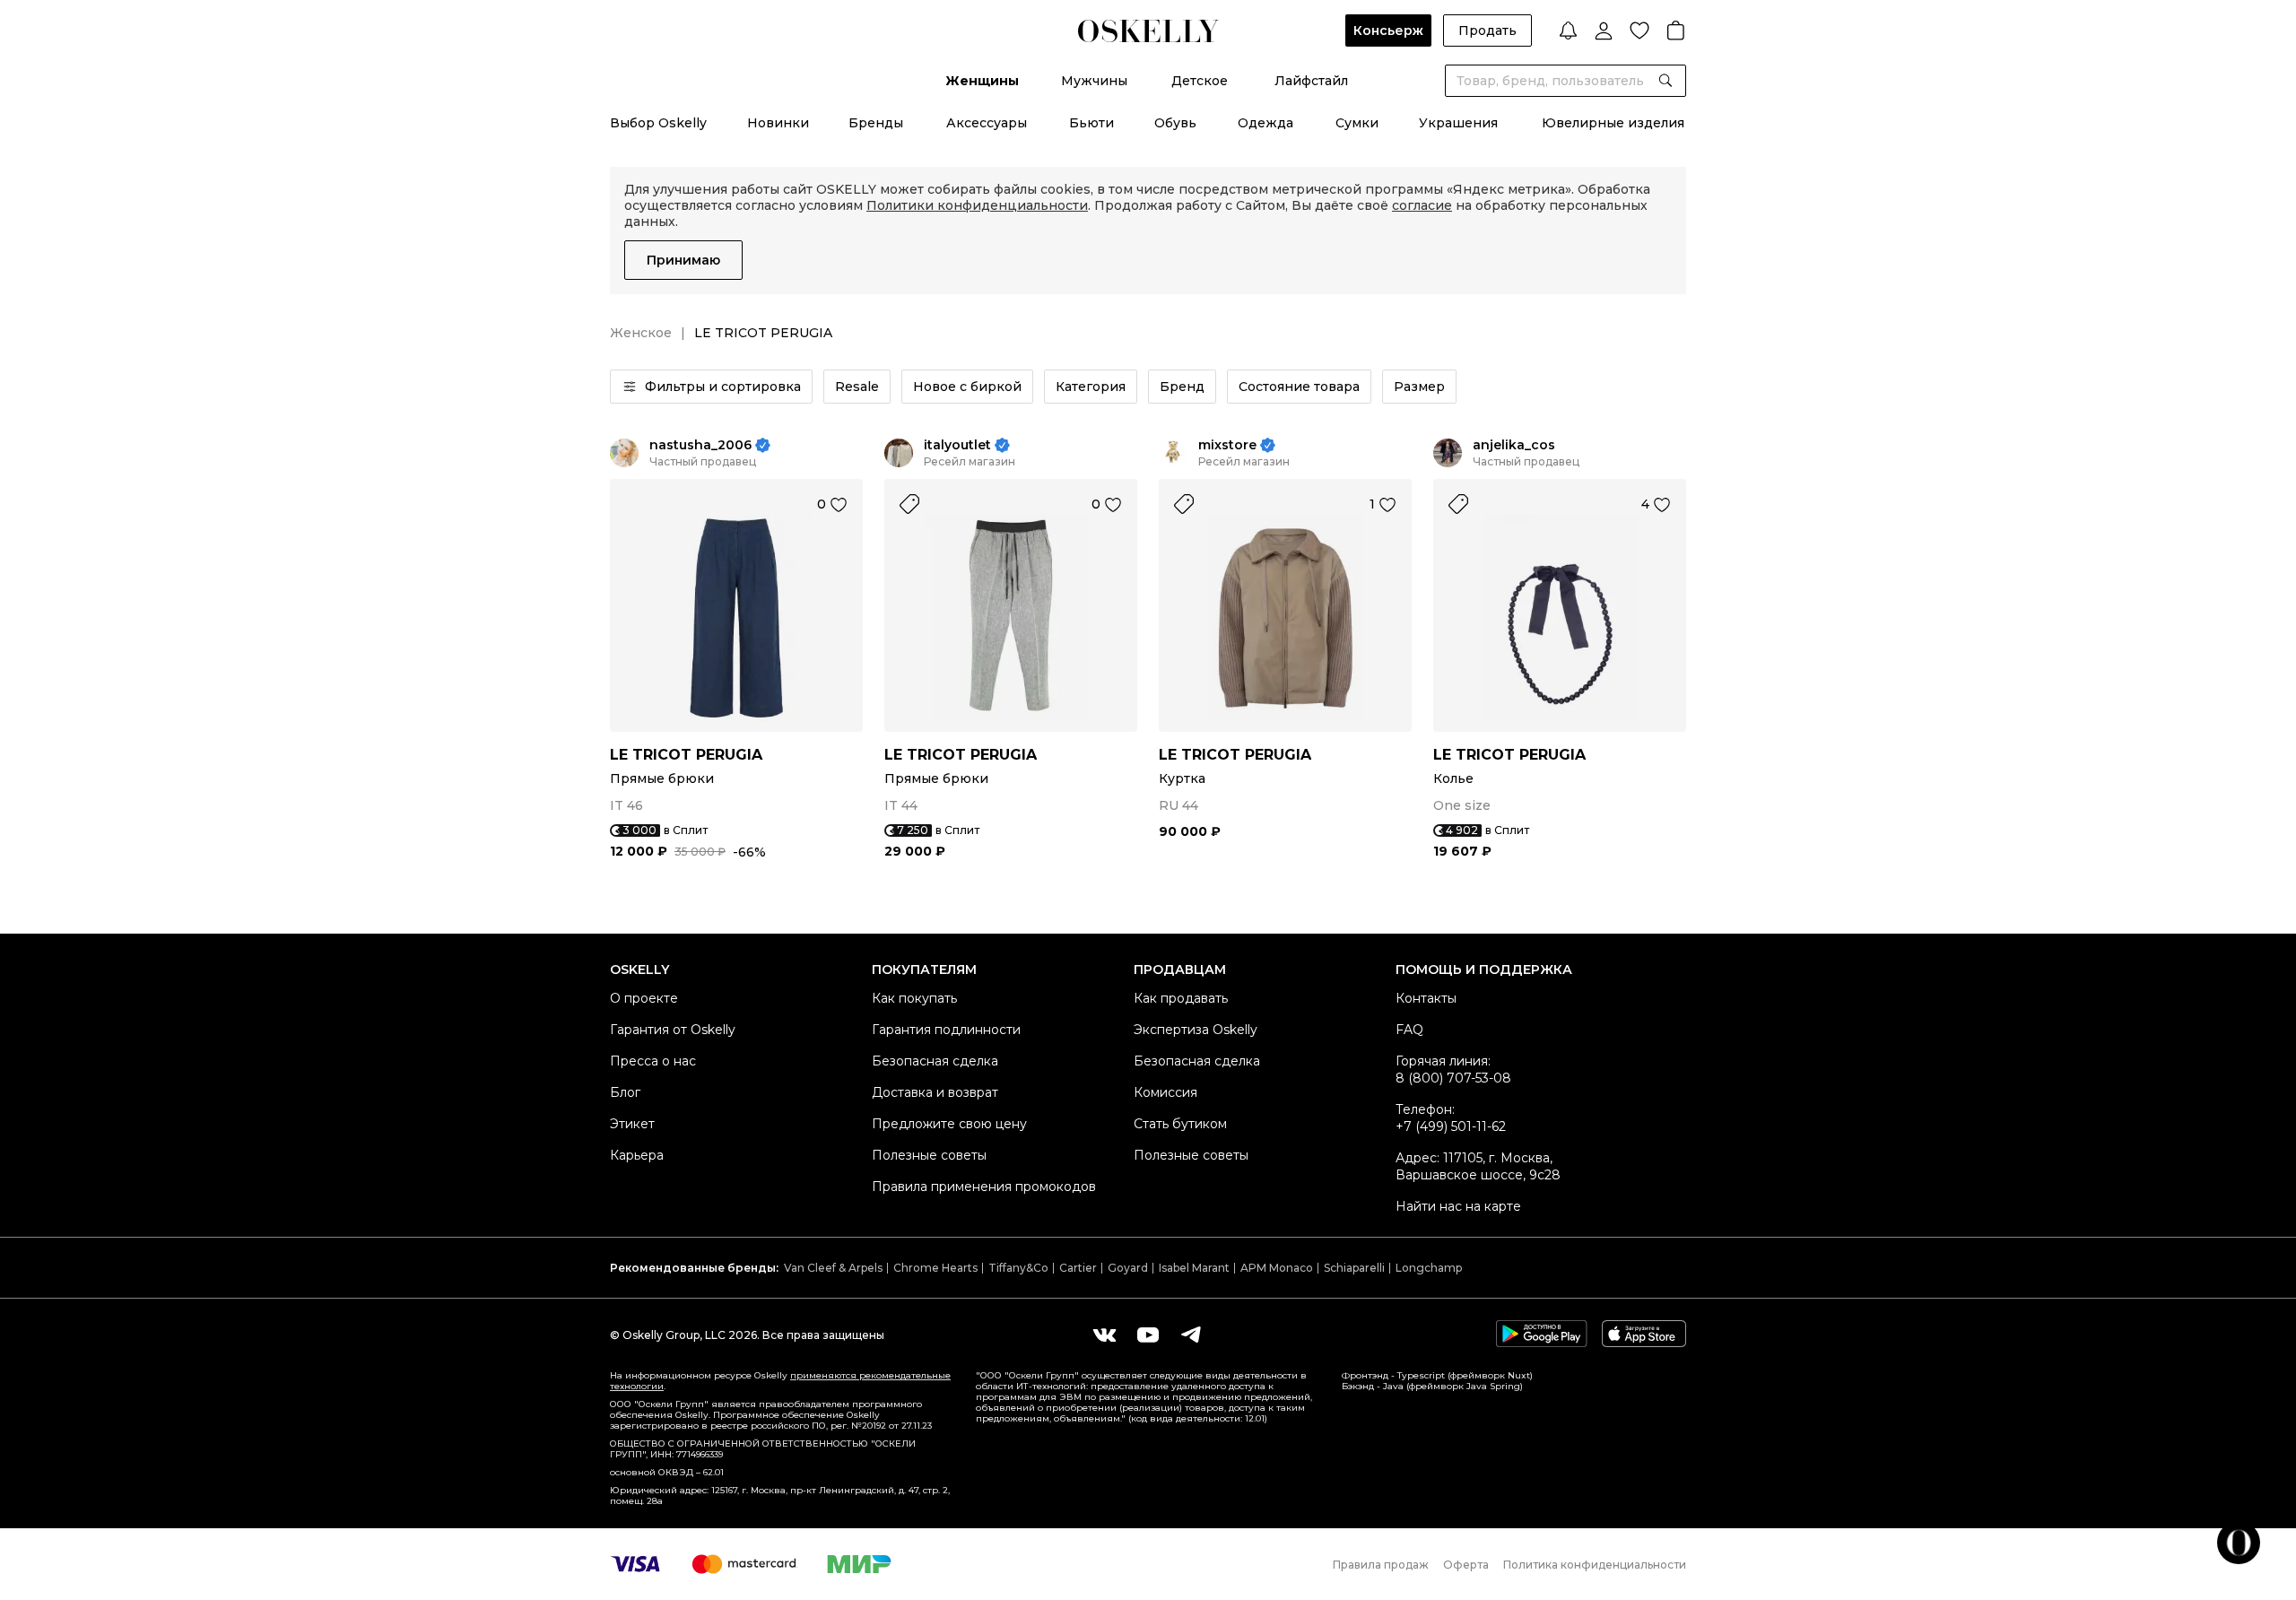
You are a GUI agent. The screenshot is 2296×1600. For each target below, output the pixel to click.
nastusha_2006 (700, 445)
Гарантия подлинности (946, 1030)
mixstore (1227, 445)
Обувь (1175, 123)
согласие (1422, 205)
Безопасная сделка (935, 1061)
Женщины (982, 81)
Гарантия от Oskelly (673, 1030)
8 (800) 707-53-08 (1453, 1078)
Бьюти (1091, 123)
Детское (1200, 81)
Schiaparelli (1354, 1268)
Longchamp (1429, 1268)
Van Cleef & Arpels (833, 1268)
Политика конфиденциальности (1595, 1565)
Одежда (1265, 123)
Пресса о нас (653, 1061)
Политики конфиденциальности (977, 205)
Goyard (1128, 1268)
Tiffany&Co (1018, 1268)
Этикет (632, 1124)
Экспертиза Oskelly (1196, 1030)
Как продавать (1181, 998)
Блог (625, 1092)
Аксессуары (987, 123)
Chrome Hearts (935, 1268)
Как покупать (914, 998)
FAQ (1409, 1030)
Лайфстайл (1311, 81)
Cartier (1078, 1268)
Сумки (1357, 123)
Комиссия (1165, 1092)
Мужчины (1094, 81)
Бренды (876, 123)
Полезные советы (929, 1155)
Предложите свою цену (949, 1124)
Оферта (1466, 1565)
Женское (641, 333)
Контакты (1426, 998)
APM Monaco (1277, 1268)
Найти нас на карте (1458, 1206)
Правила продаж (1381, 1565)
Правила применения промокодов (984, 1187)
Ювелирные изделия (1613, 123)
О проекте (644, 998)
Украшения (1458, 123)
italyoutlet (957, 445)
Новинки (778, 123)
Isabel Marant (1194, 1268)
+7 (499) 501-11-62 (1451, 1126)
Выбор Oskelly (658, 123)
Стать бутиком (1180, 1124)
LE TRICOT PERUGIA (686, 755)
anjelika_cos (1514, 445)
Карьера (637, 1155)
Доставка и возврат (935, 1092)
